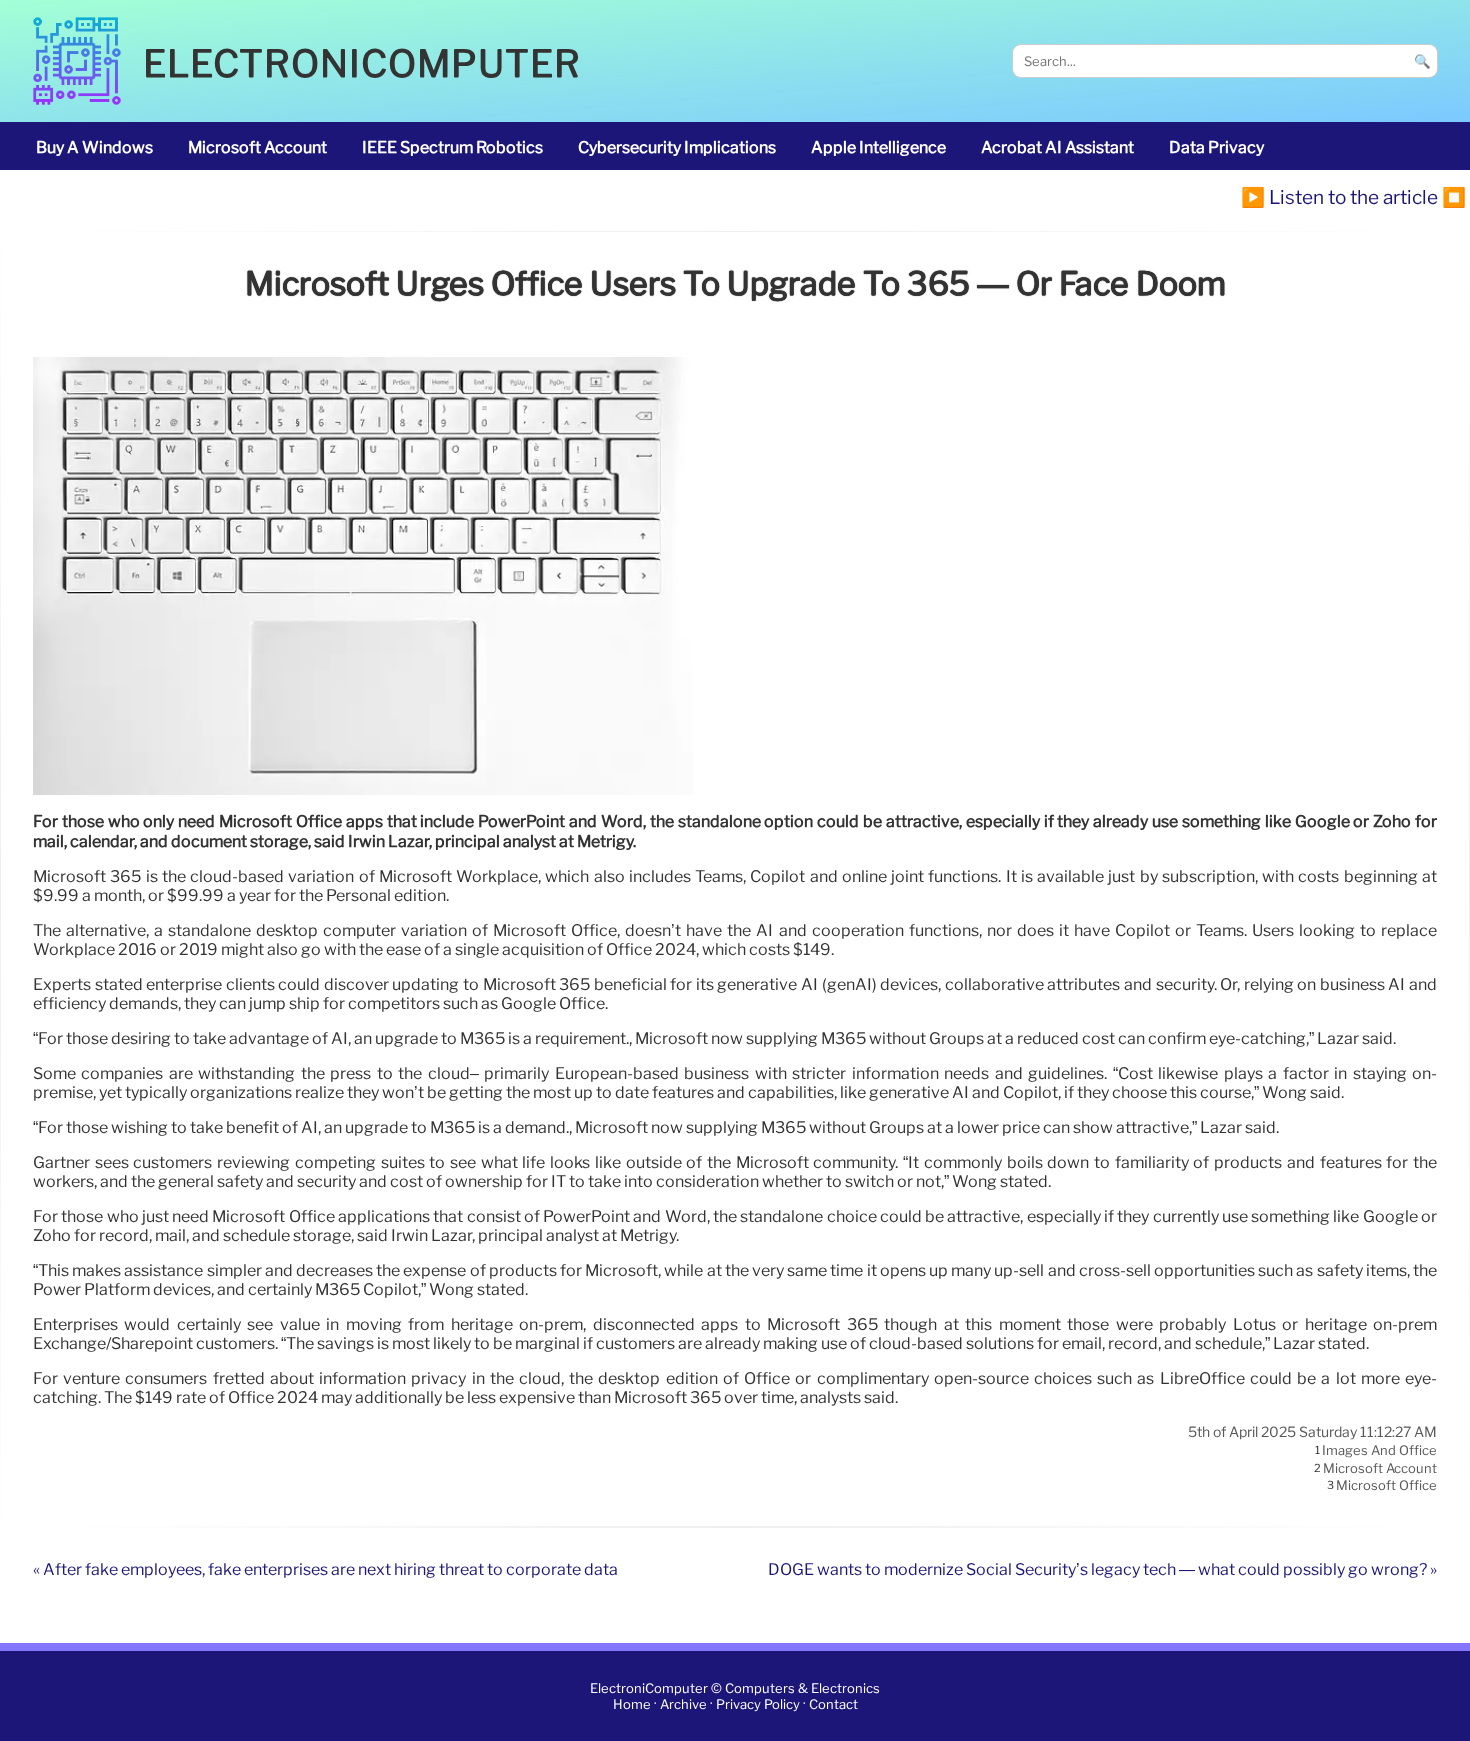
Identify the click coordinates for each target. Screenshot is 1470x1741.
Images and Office (1379, 1451)
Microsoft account (257, 147)
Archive (683, 1704)
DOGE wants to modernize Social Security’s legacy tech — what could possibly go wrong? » (1102, 1569)
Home (632, 1704)
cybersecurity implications (677, 147)
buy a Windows (94, 147)
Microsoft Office (1386, 1486)
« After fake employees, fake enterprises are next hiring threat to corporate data (325, 1569)
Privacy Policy (758, 1704)
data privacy (1216, 147)
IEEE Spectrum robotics (452, 147)
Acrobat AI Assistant (1057, 147)
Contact (833, 1704)
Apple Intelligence (878, 147)
